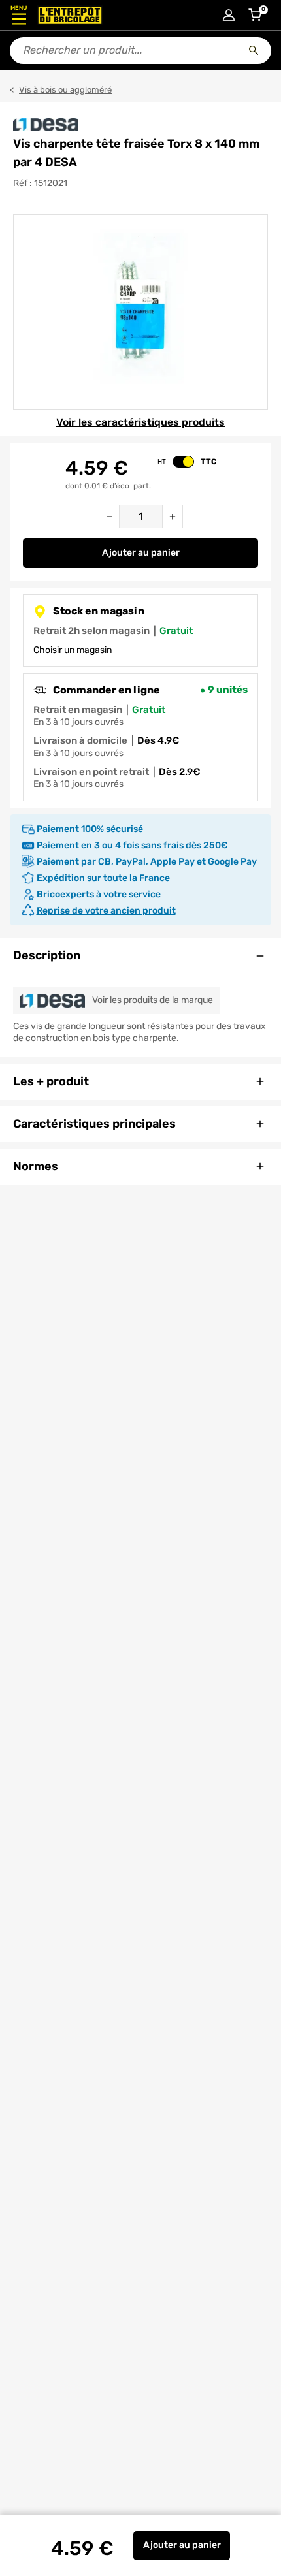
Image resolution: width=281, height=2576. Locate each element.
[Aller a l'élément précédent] (12, 312)
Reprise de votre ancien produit (106, 911)
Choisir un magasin (73, 650)
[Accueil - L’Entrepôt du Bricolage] (70, 15)
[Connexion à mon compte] (229, 15)
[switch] (183, 462)
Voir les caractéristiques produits (140, 422)
